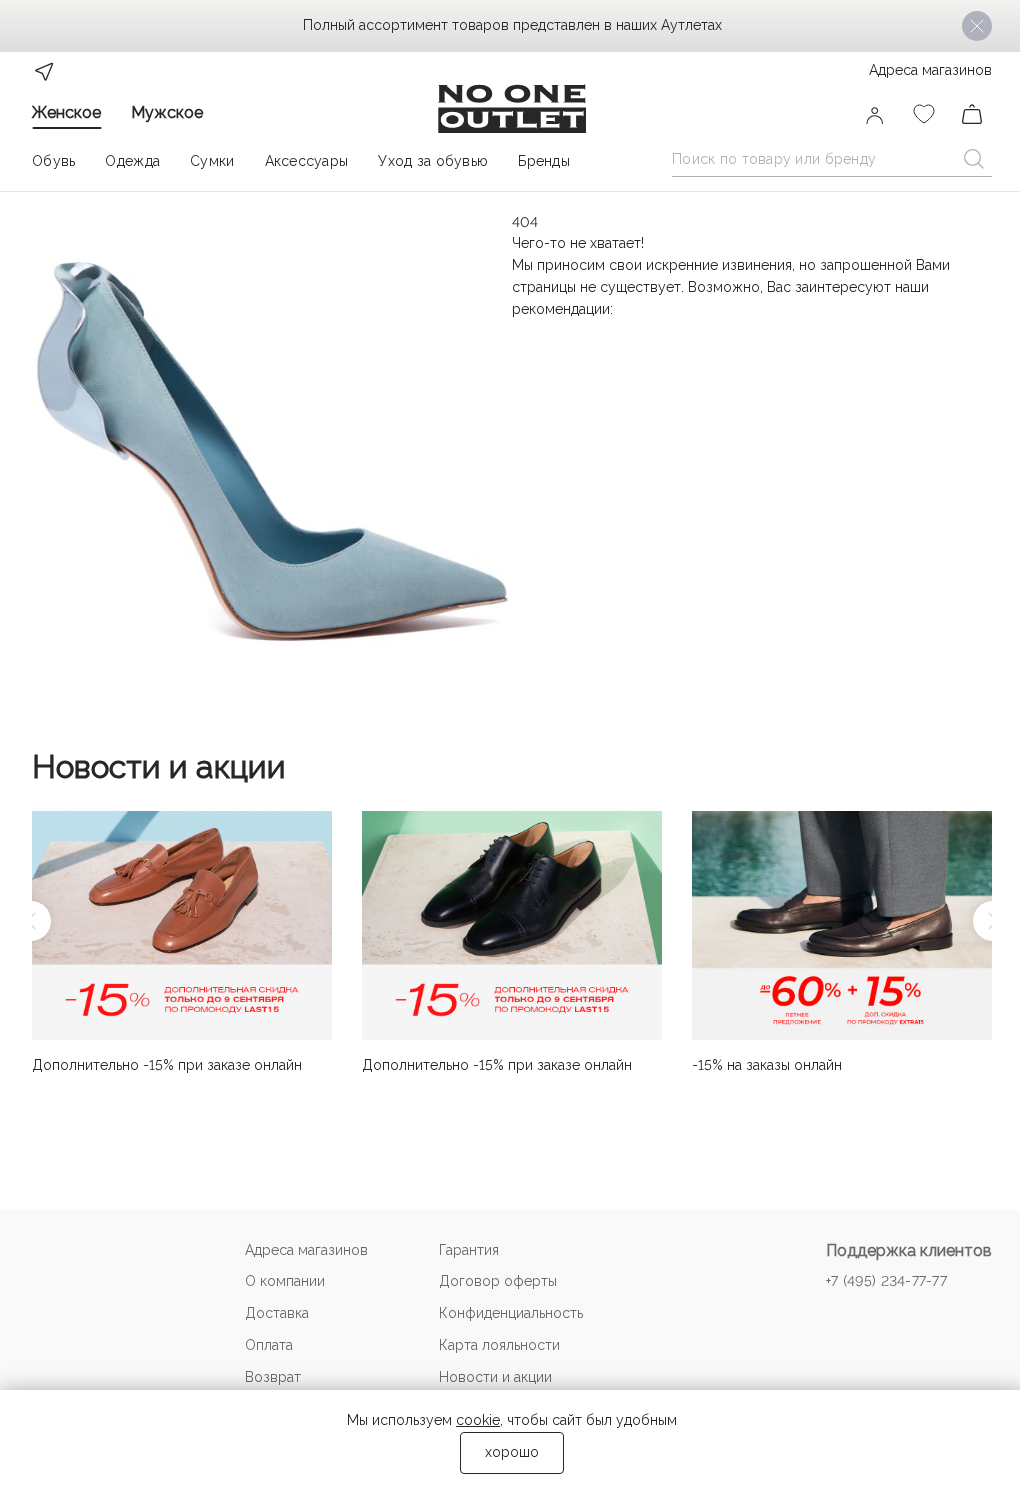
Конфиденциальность (511, 1313)
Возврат (273, 1377)
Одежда (132, 161)
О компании (285, 1281)
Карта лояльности (499, 1345)
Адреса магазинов (930, 70)
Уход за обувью (433, 161)
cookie (478, 1420)
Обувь (53, 161)
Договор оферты (498, 1281)
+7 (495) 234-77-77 (886, 1281)
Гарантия (469, 1250)
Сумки (212, 161)
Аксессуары (307, 161)
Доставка (277, 1313)
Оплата (269, 1345)
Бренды (544, 161)
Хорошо (512, 1452)
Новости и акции (159, 766)
